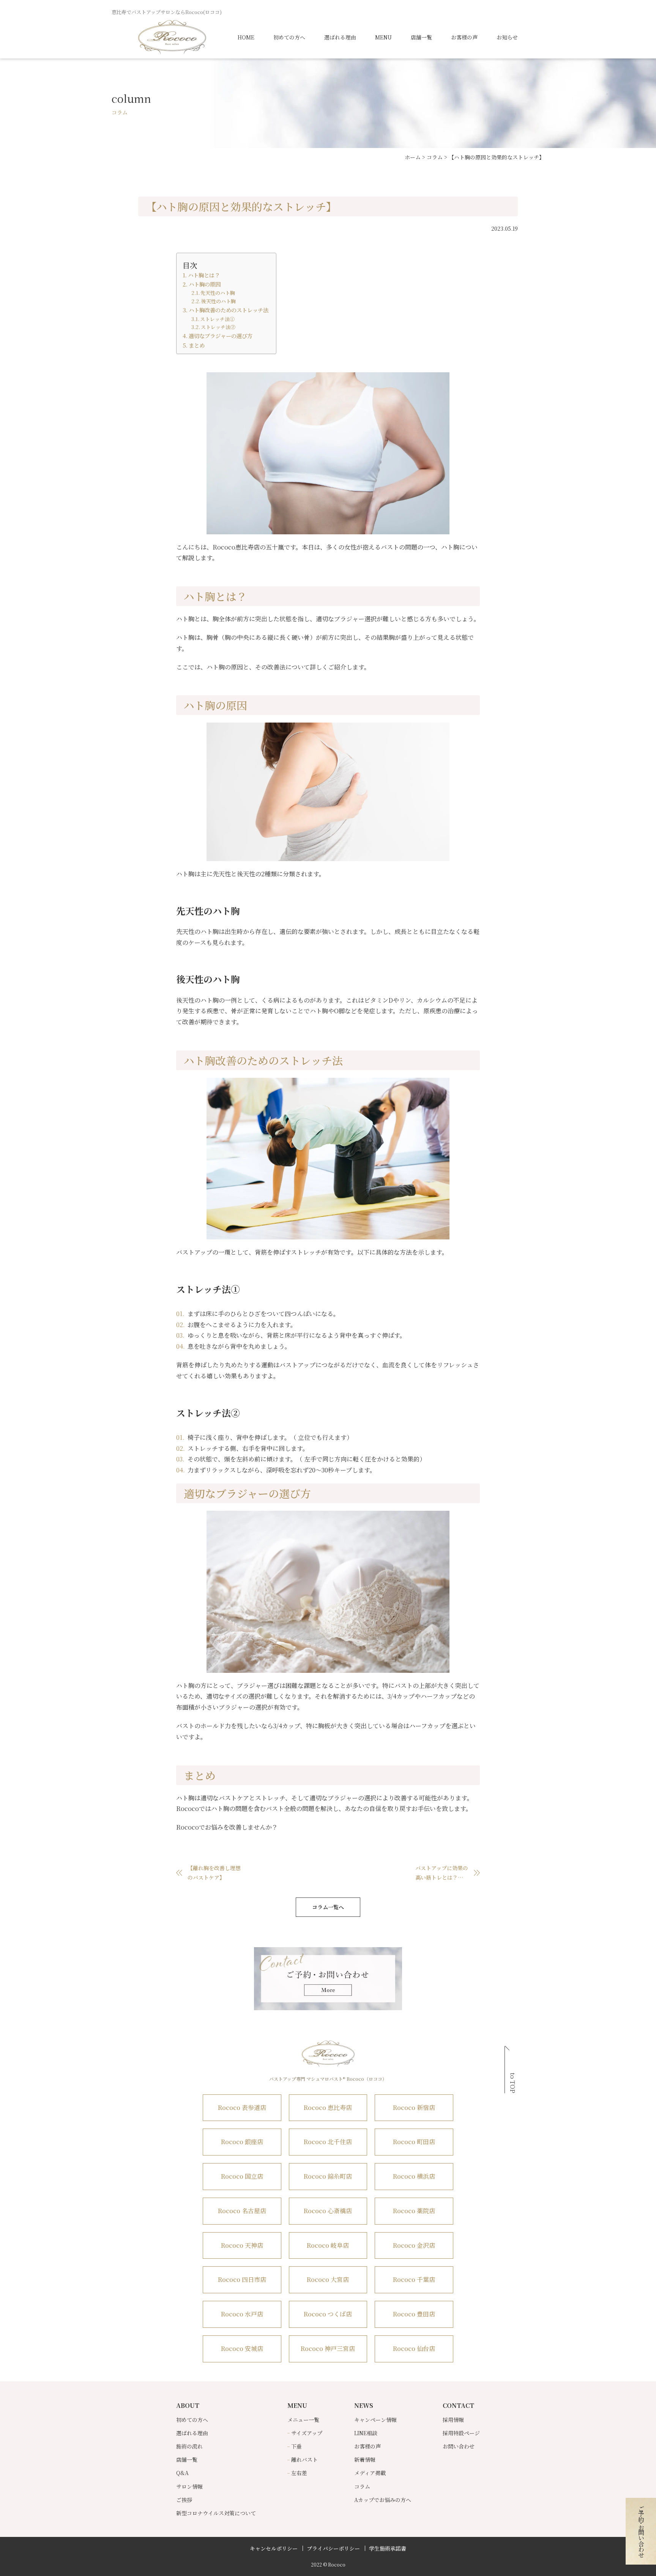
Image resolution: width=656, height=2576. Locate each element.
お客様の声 (464, 37)
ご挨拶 (184, 2500)
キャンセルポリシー (274, 2548)
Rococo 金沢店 (414, 2245)
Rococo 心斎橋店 (328, 2211)
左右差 (299, 2473)
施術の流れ (189, 2446)
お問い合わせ (459, 2446)
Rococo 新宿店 (414, 2108)
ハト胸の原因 (205, 284)
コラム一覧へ (328, 1907)
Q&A (182, 2473)
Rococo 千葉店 (414, 2279)
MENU (383, 37)
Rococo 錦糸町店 (328, 2176)
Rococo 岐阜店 (328, 2245)
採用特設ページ (461, 2433)
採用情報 (453, 2420)
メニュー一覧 (303, 2420)
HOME (246, 37)
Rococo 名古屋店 (242, 2211)
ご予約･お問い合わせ (641, 2531)
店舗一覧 (421, 37)
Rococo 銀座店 (242, 2142)
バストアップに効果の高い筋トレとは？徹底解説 (442, 1873)
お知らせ (507, 37)
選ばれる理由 (340, 37)
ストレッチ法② (218, 327)
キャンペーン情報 (375, 2420)
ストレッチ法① (217, 319)
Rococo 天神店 (242, 2245)
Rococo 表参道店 (242, 2108)
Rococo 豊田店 (414, 2314)
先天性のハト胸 (218, 293)
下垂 (296, 2446)
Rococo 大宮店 (328, 2279)
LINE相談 (366, 2433)
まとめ (197, 345)
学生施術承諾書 (388, 2548)
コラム (362, 2486)
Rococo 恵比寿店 (328, 2108)
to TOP (513, 2083)
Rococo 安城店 (242, 2348)
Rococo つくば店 (328, 2314)
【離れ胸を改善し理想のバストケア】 (214, 1873)
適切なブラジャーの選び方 (221, 336)
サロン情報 (189, 2486)
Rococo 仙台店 (414, 2348)
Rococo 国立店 (242, 2176)
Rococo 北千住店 (328, 2142)
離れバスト (304, 2459)
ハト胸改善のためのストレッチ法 (229, 310)
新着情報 (365, 2459)
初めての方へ (289, 37)
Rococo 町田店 (414, 2142)
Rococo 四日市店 (242, 2279)
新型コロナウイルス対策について (216, 2513)
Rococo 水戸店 (242, 2314)
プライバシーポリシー (333, 2548)
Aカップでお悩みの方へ (383, 2500)
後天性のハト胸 (218, 301)
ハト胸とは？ (204, 275)
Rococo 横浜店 (414, 2176)
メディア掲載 (370, 2473)
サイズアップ (307, 2433)
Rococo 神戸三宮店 (328, 2348)
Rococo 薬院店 (414, 2211)
